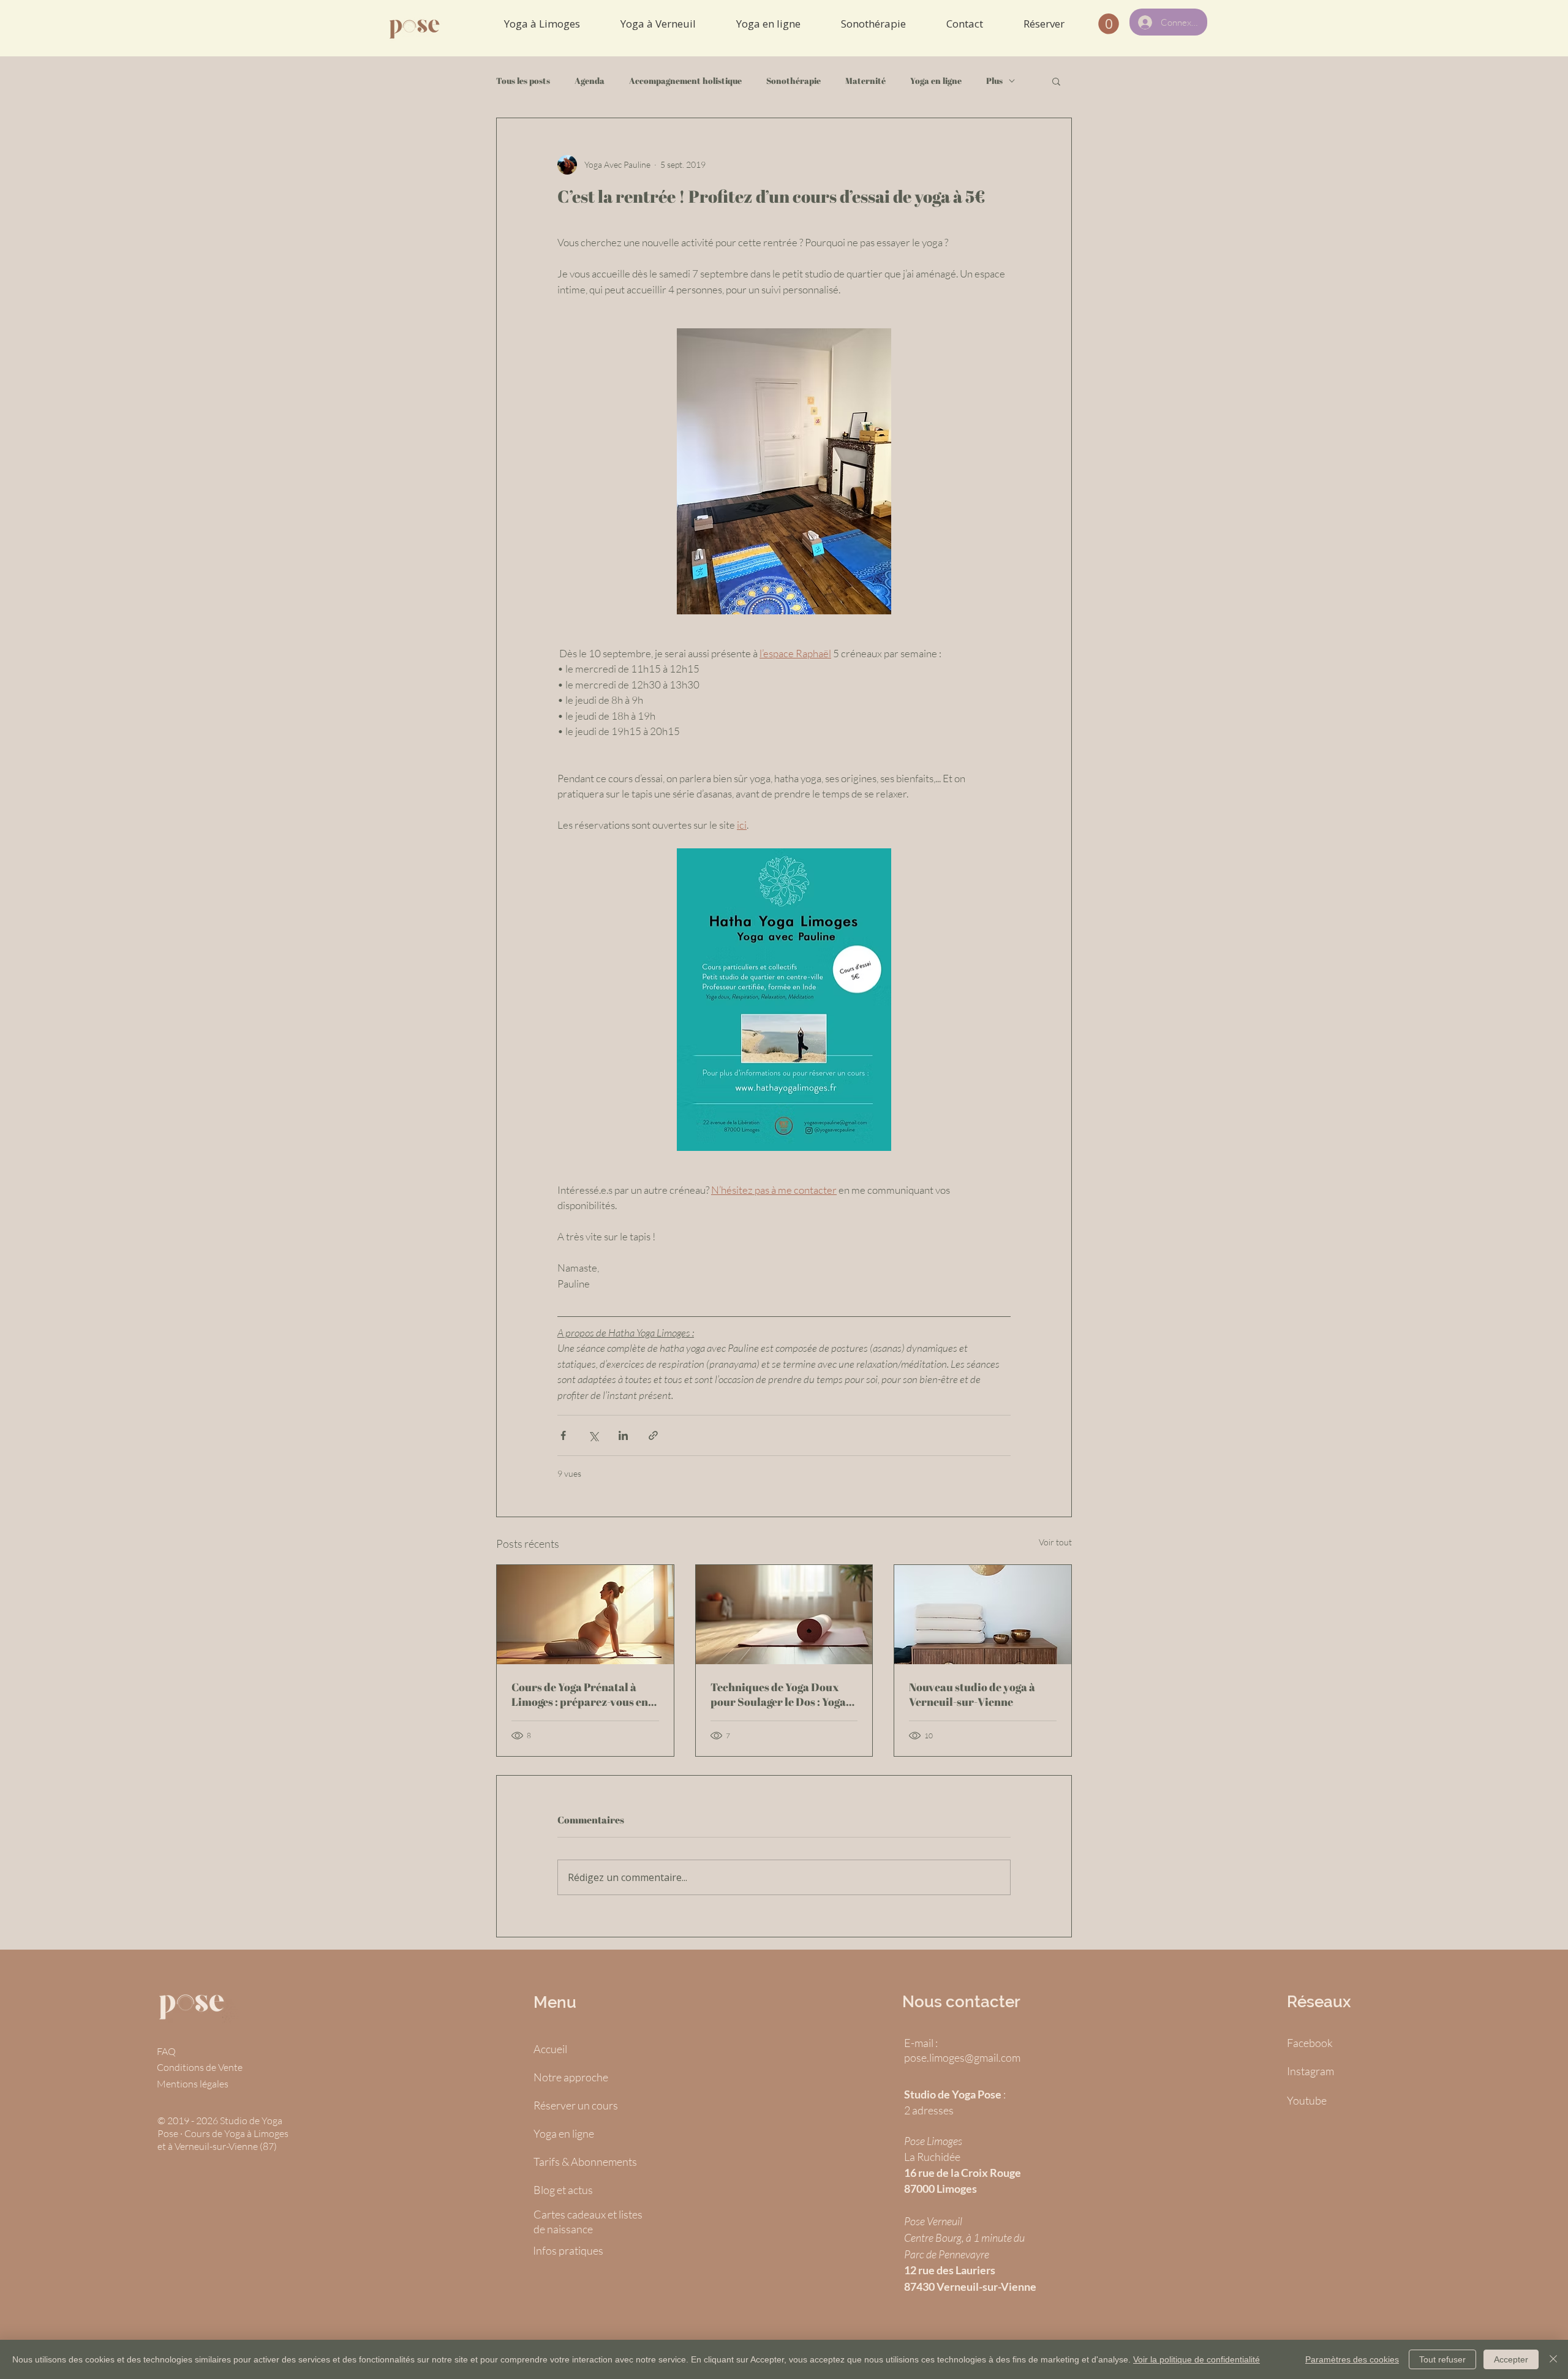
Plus (994, 81)
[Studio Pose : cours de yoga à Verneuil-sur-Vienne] (983, 1615)
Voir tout (1055, 1542)
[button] (1056, 81)
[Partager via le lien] (653, 1435)
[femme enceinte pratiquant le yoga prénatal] (585, 1615)
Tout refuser (1442, 2359)
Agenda (590, 81)
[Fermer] (1553, 2359)
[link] (1109, 24)
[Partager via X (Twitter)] (593, 1435)
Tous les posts (523, 81)
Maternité (865, 81)
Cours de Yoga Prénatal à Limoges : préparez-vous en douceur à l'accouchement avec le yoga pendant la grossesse (580, 1694)
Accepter (1511, 2359)
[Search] (1071, 28)
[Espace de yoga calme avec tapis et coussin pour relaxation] (784, 1615)
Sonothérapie (793, 81)
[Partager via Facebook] (563, 1435)
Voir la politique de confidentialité (1197, 2359)
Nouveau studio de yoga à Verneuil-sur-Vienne (972, 1694)
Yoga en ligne (936, 81)
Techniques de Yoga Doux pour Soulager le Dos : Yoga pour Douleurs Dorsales (778, 1694)
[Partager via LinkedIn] (623, 1435)
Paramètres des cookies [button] (1352, 2359)
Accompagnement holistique (685, 81)
